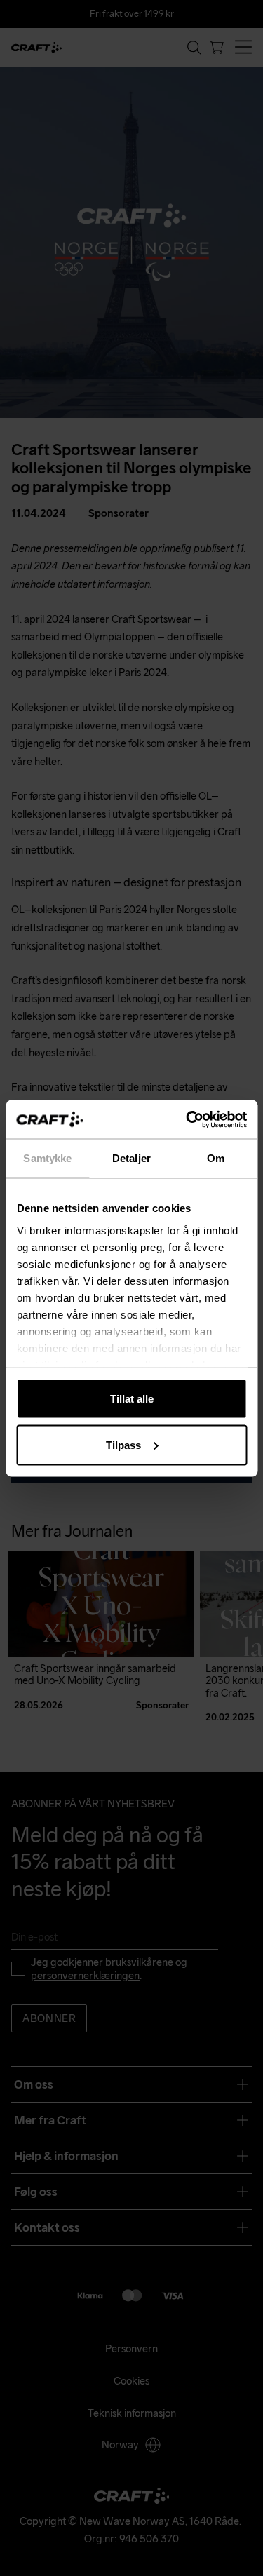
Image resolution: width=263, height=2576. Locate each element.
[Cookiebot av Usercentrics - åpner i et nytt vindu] (187, 1119)
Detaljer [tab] (131, 1158)
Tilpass (123, 1444)
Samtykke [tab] (47, 1158)
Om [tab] (216, 1158)
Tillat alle (132, 1399)
